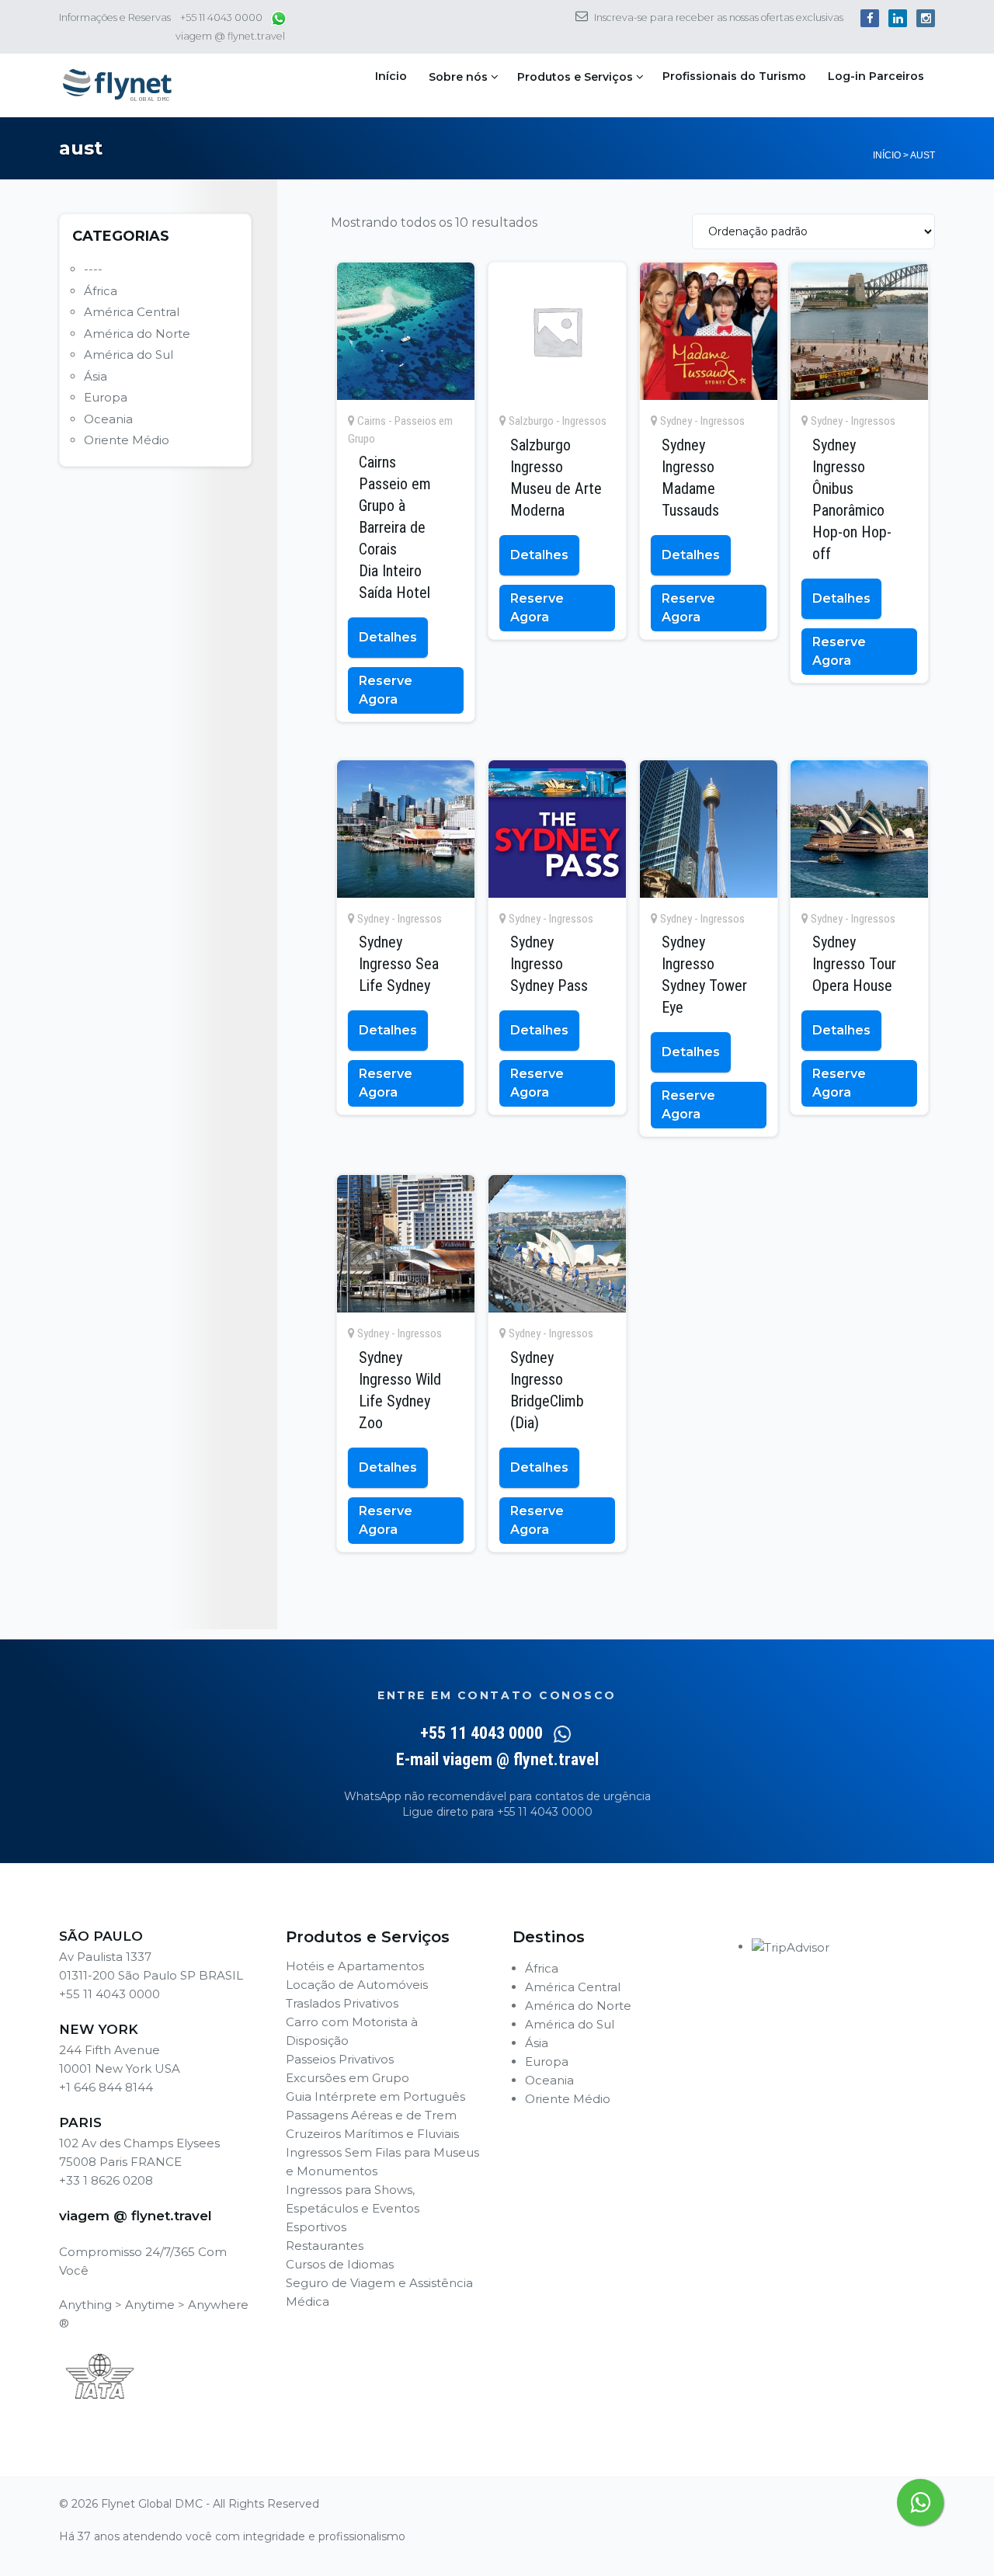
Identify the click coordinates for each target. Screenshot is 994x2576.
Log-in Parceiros (876, 76)
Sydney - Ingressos (702, 421)
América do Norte (137, 334)
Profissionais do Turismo (734, 76)
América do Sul (129, 355)
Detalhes (388, 637)
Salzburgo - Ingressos (558, 421)
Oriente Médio (127, 440)
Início (391, 76)
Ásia (96, 376)
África (101, 291)
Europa (106, 397)
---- (93, 269)
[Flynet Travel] (117, 85)
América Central (132, 312)
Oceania (108, 419)
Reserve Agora (386, 690)
